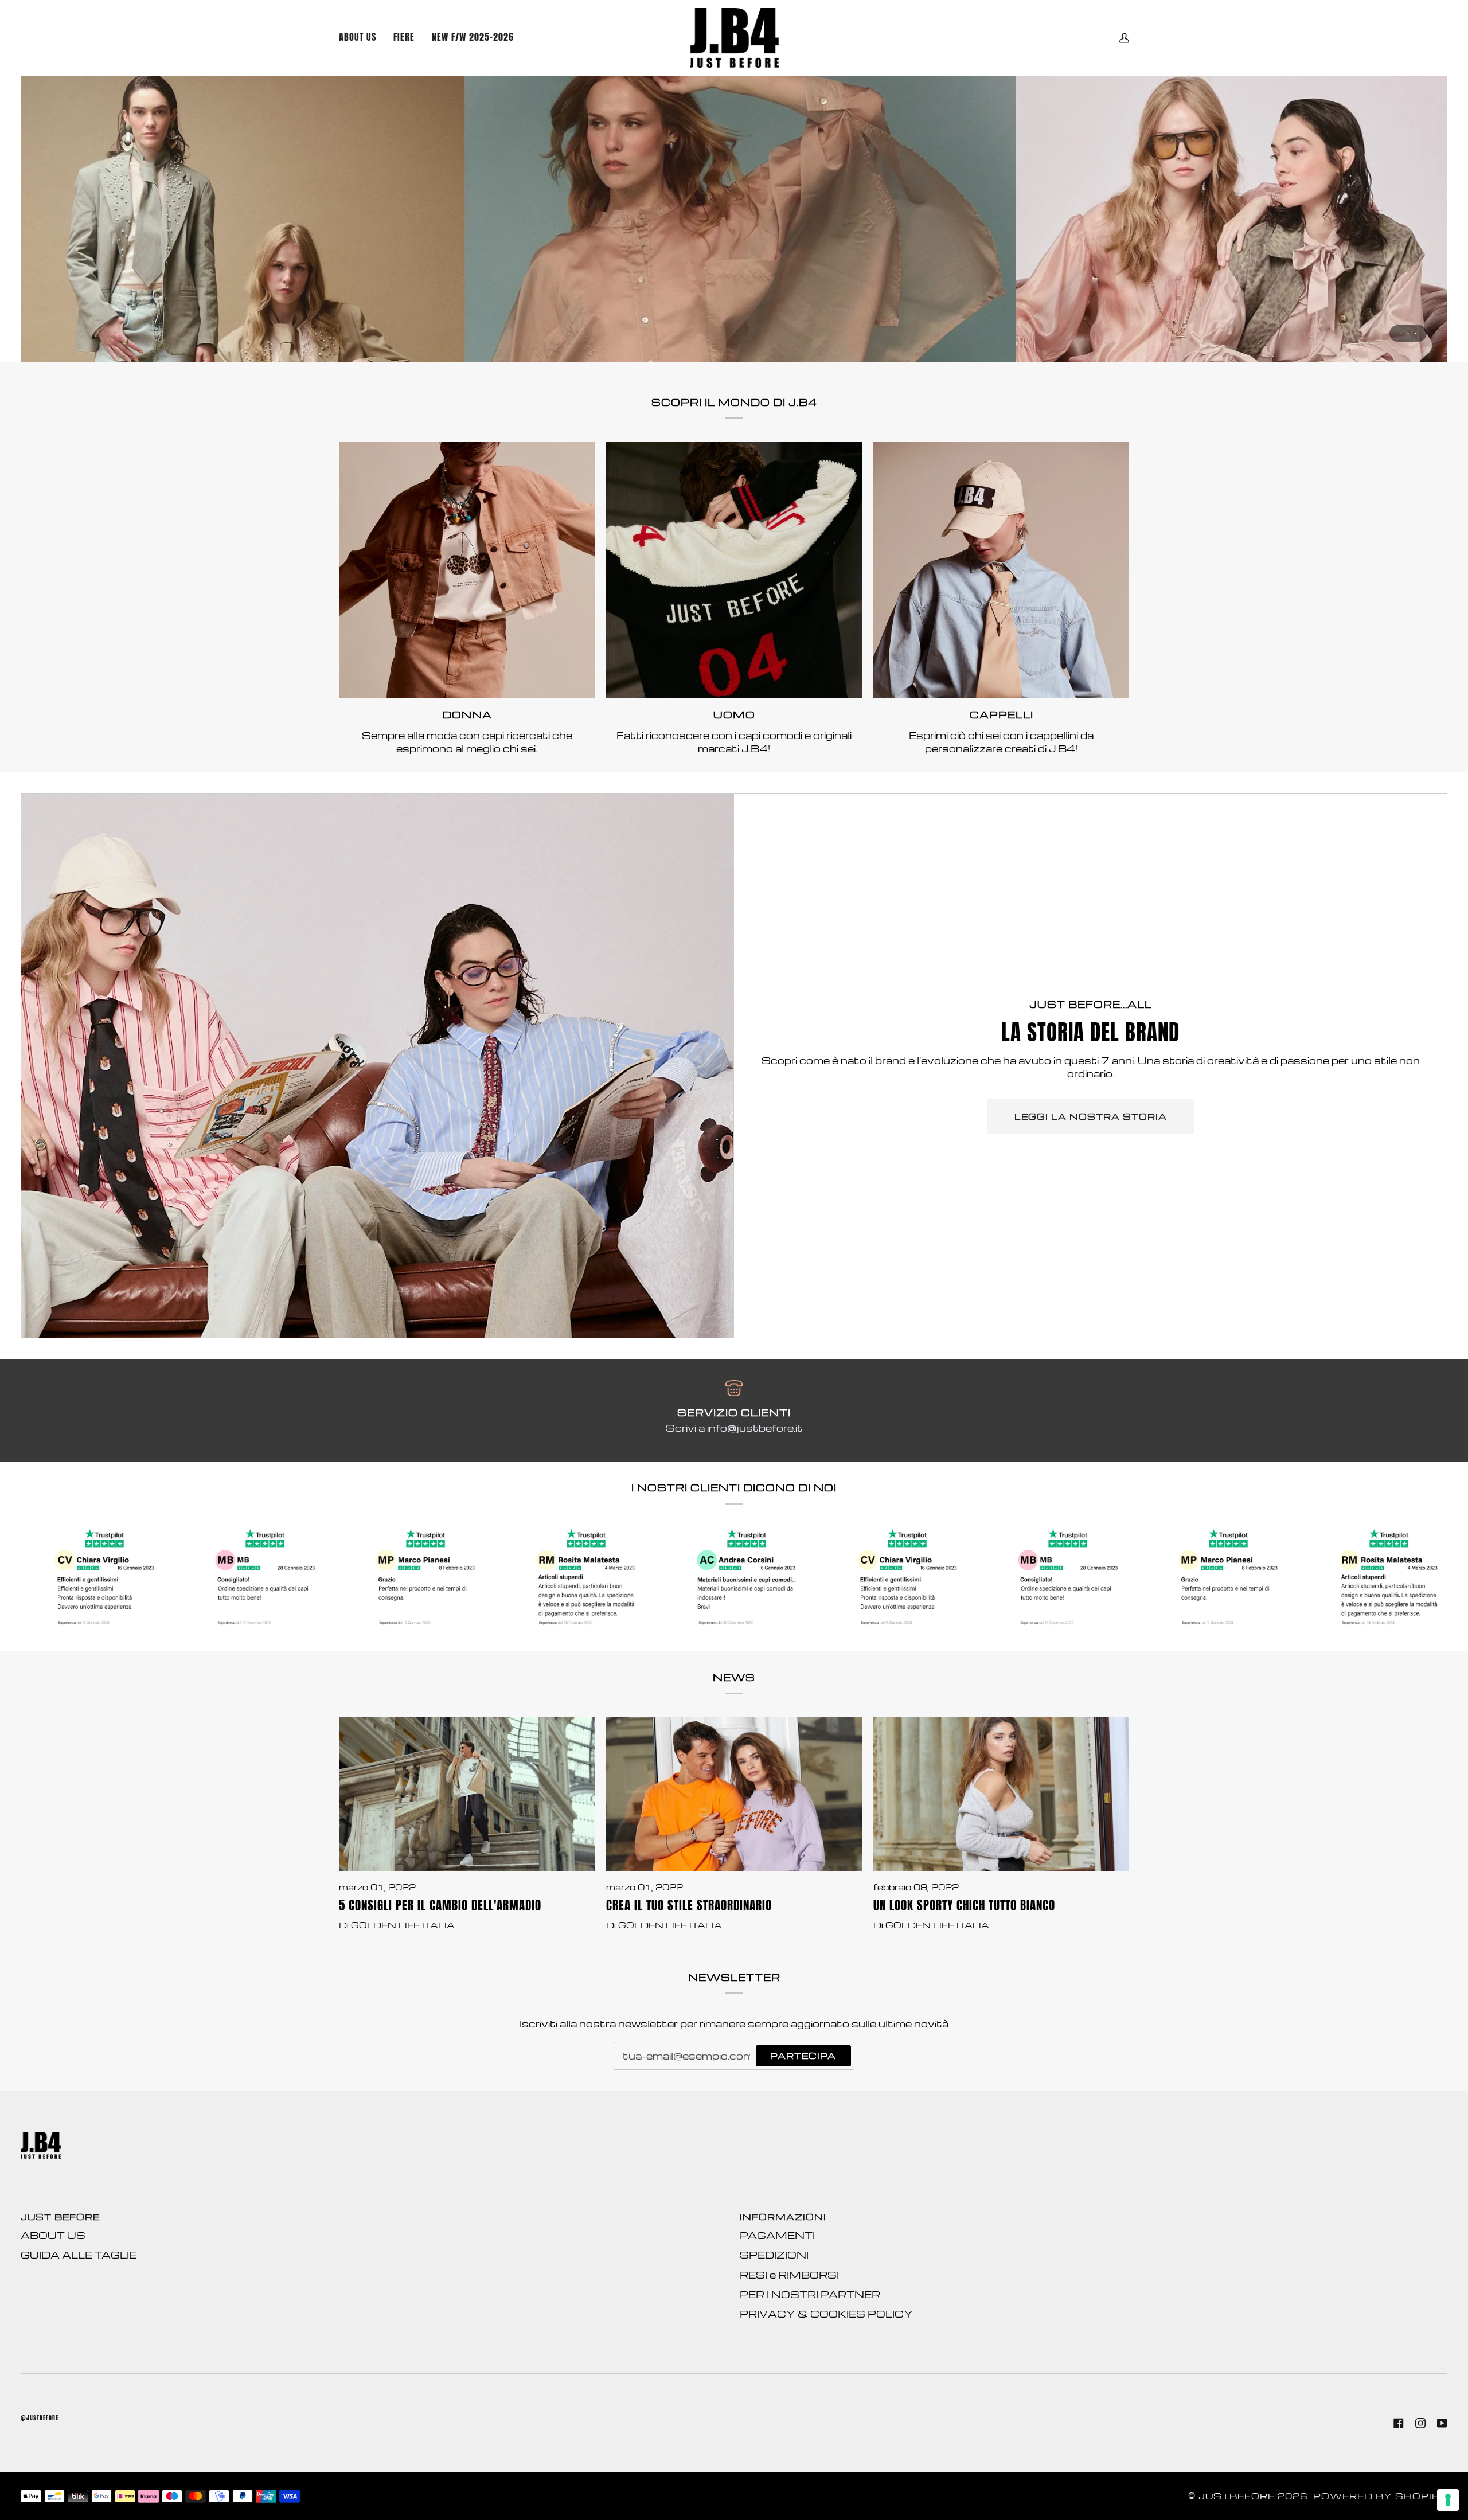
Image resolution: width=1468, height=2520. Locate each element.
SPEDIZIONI (774, 2255)
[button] (473, 38)
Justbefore (1237, 2496)
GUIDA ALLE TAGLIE (79, 2255)
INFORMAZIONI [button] (783, 2217)
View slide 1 (1401, 333)
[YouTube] (1442, 2423)
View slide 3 (1416, 333)
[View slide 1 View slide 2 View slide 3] (734, 219)
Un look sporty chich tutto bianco (964, 1906)
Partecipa (803, 2056)
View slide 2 (1408, 333)
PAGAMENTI (777, 2235)
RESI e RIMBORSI (789, 2275)
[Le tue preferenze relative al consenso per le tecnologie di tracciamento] (1448, 2500)
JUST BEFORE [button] (60, 2217)
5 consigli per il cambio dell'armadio (440, 1906)
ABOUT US (53, 2235)
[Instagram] (1420, 2423)
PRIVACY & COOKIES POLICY (826, 2314)
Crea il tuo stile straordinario (689, 1906)
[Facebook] (1399, 2423)
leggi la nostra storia (1091, 1117)
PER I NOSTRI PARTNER (810, 2294)
